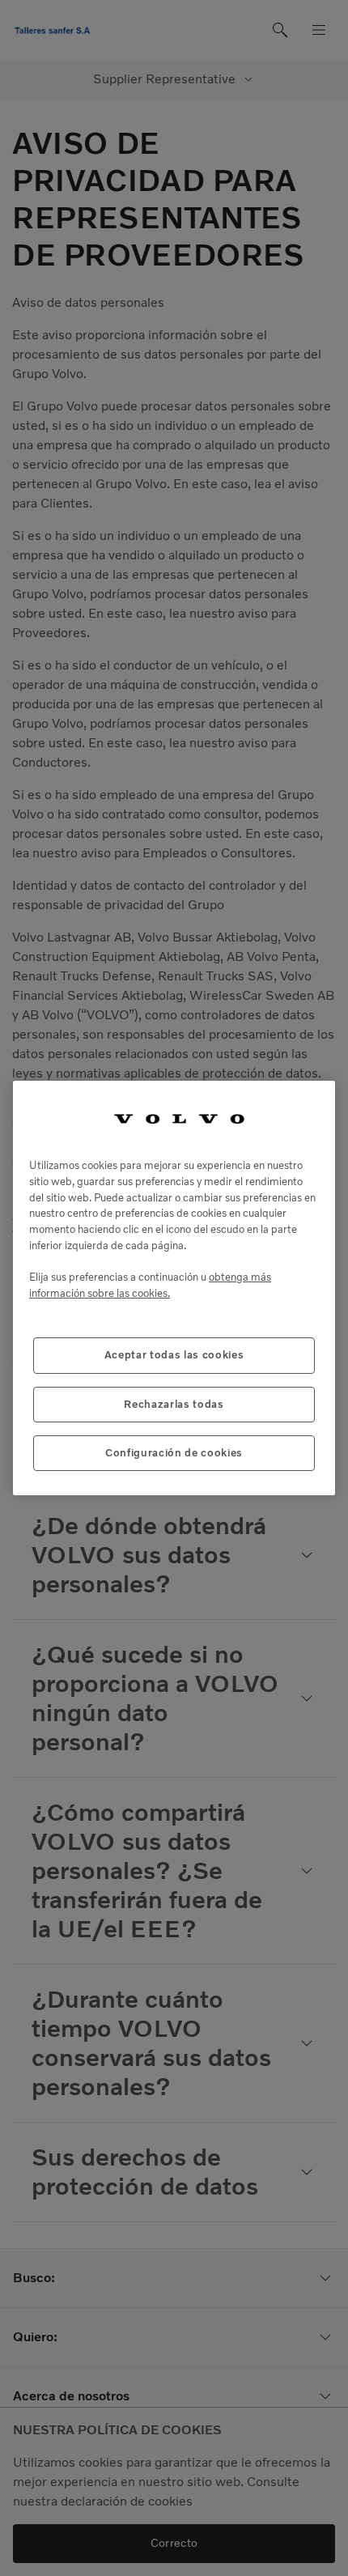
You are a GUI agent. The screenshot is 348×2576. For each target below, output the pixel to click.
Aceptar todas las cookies (174, 1355)
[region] (174, 1288)
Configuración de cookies (174, 1453)
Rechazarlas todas (174, 1404)
